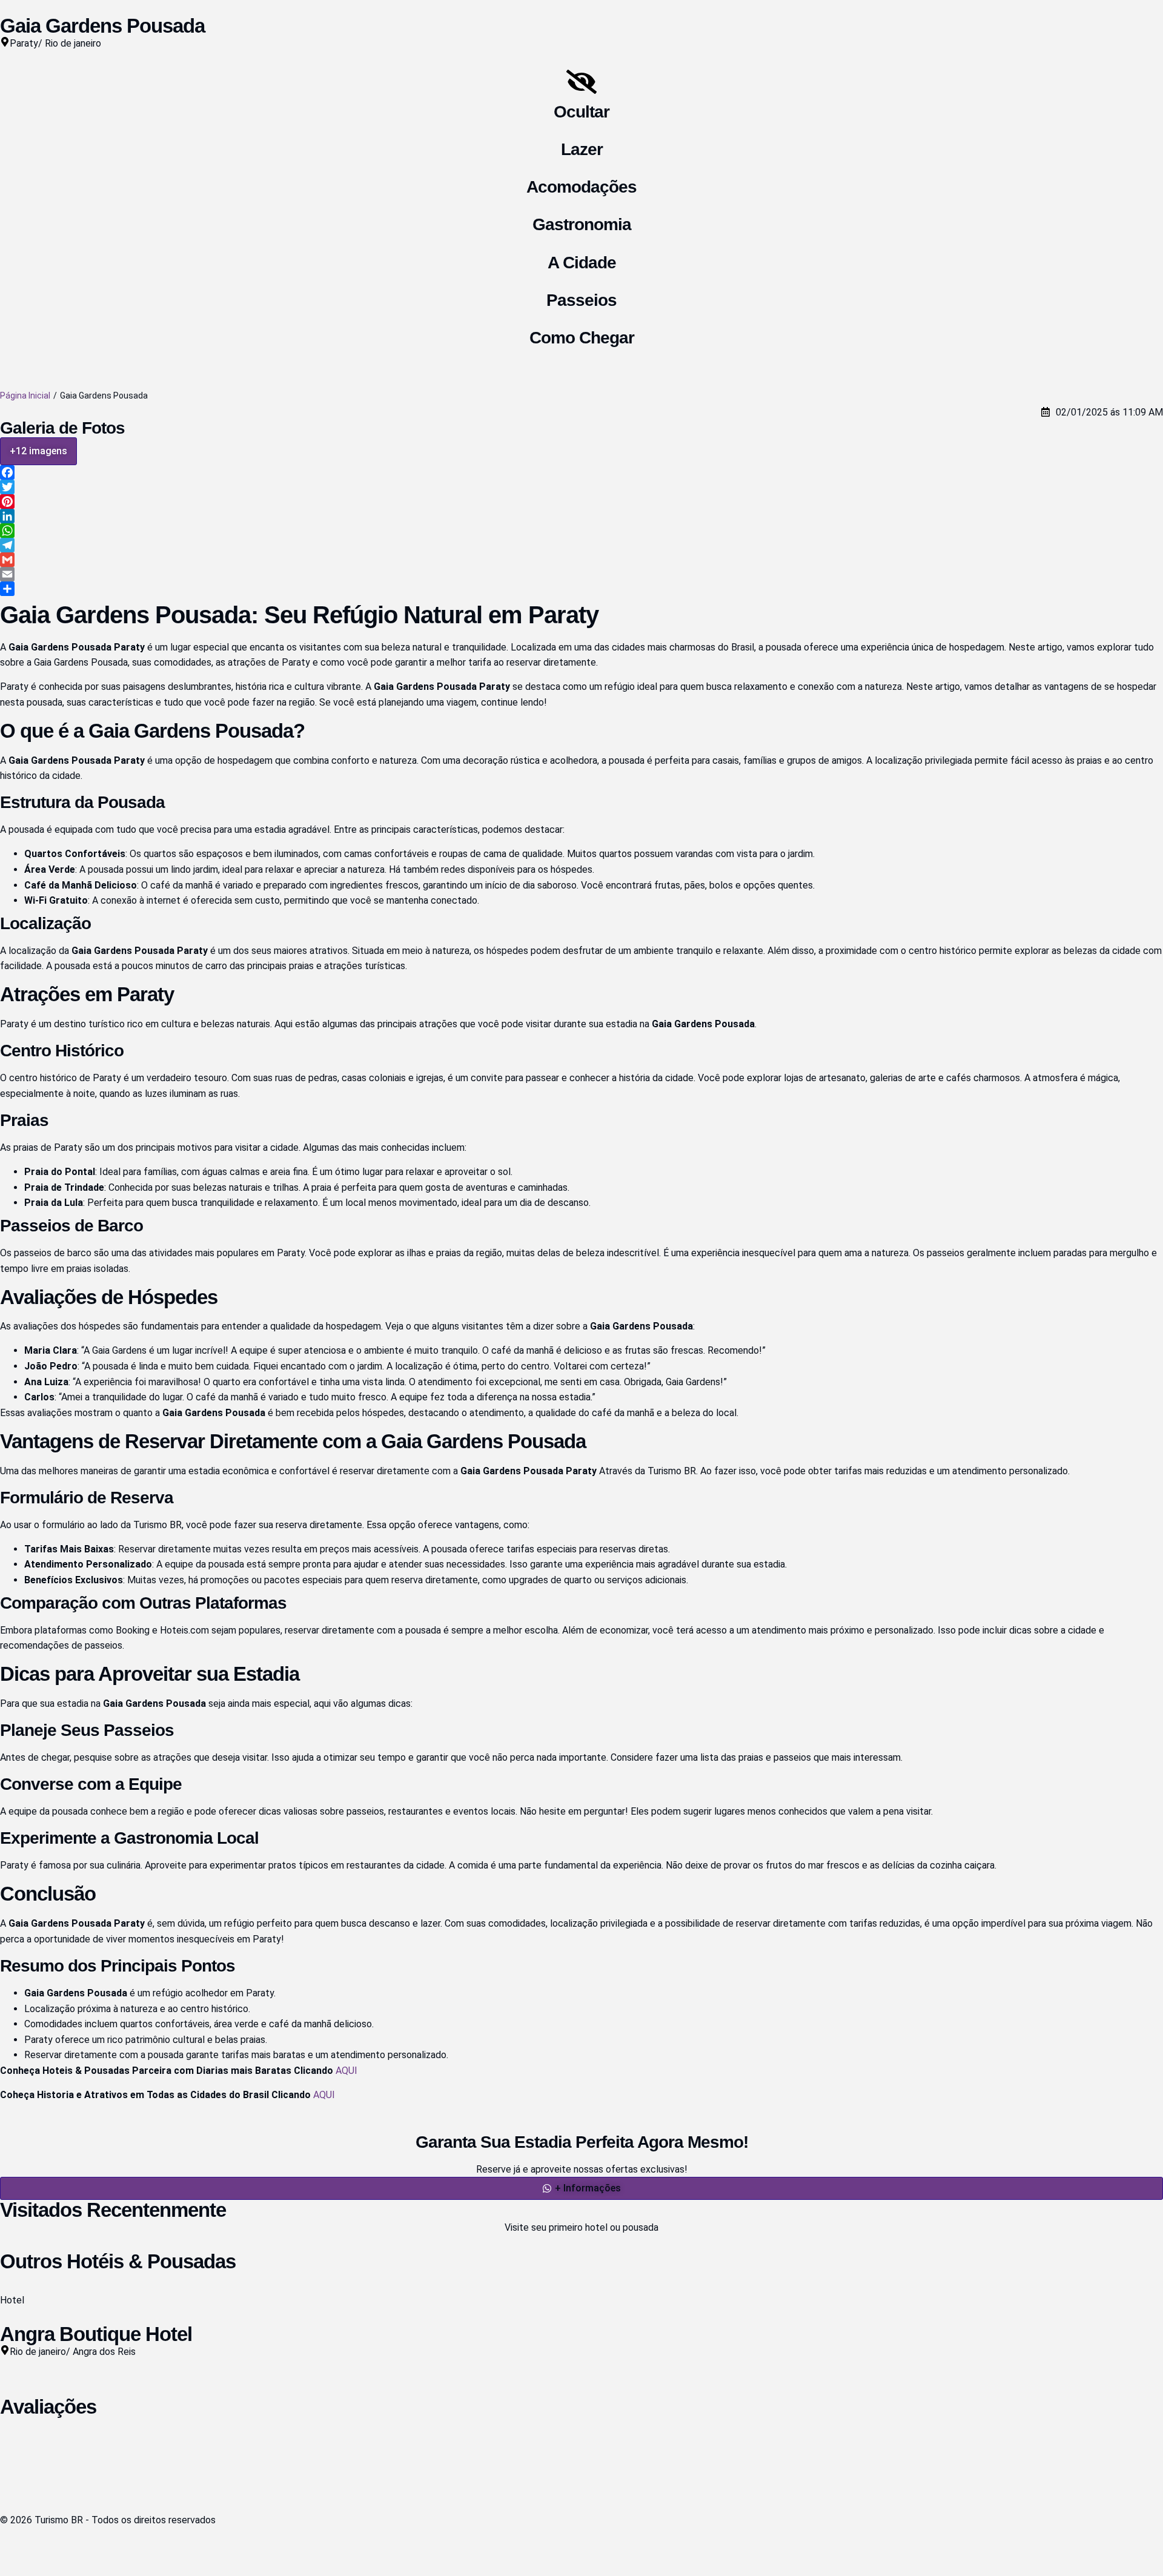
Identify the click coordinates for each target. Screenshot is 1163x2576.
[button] (581, 2188)
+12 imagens (38, 451)
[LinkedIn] (581, 516)
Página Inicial (25, 396)
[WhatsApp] (581, 531)
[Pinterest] (581, 502)
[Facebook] (581, 472)
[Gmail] (581, 560)
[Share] (581, 589)
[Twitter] (581, 487)
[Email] (581, 574)
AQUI (346, 2071)
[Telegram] (581, 545)
